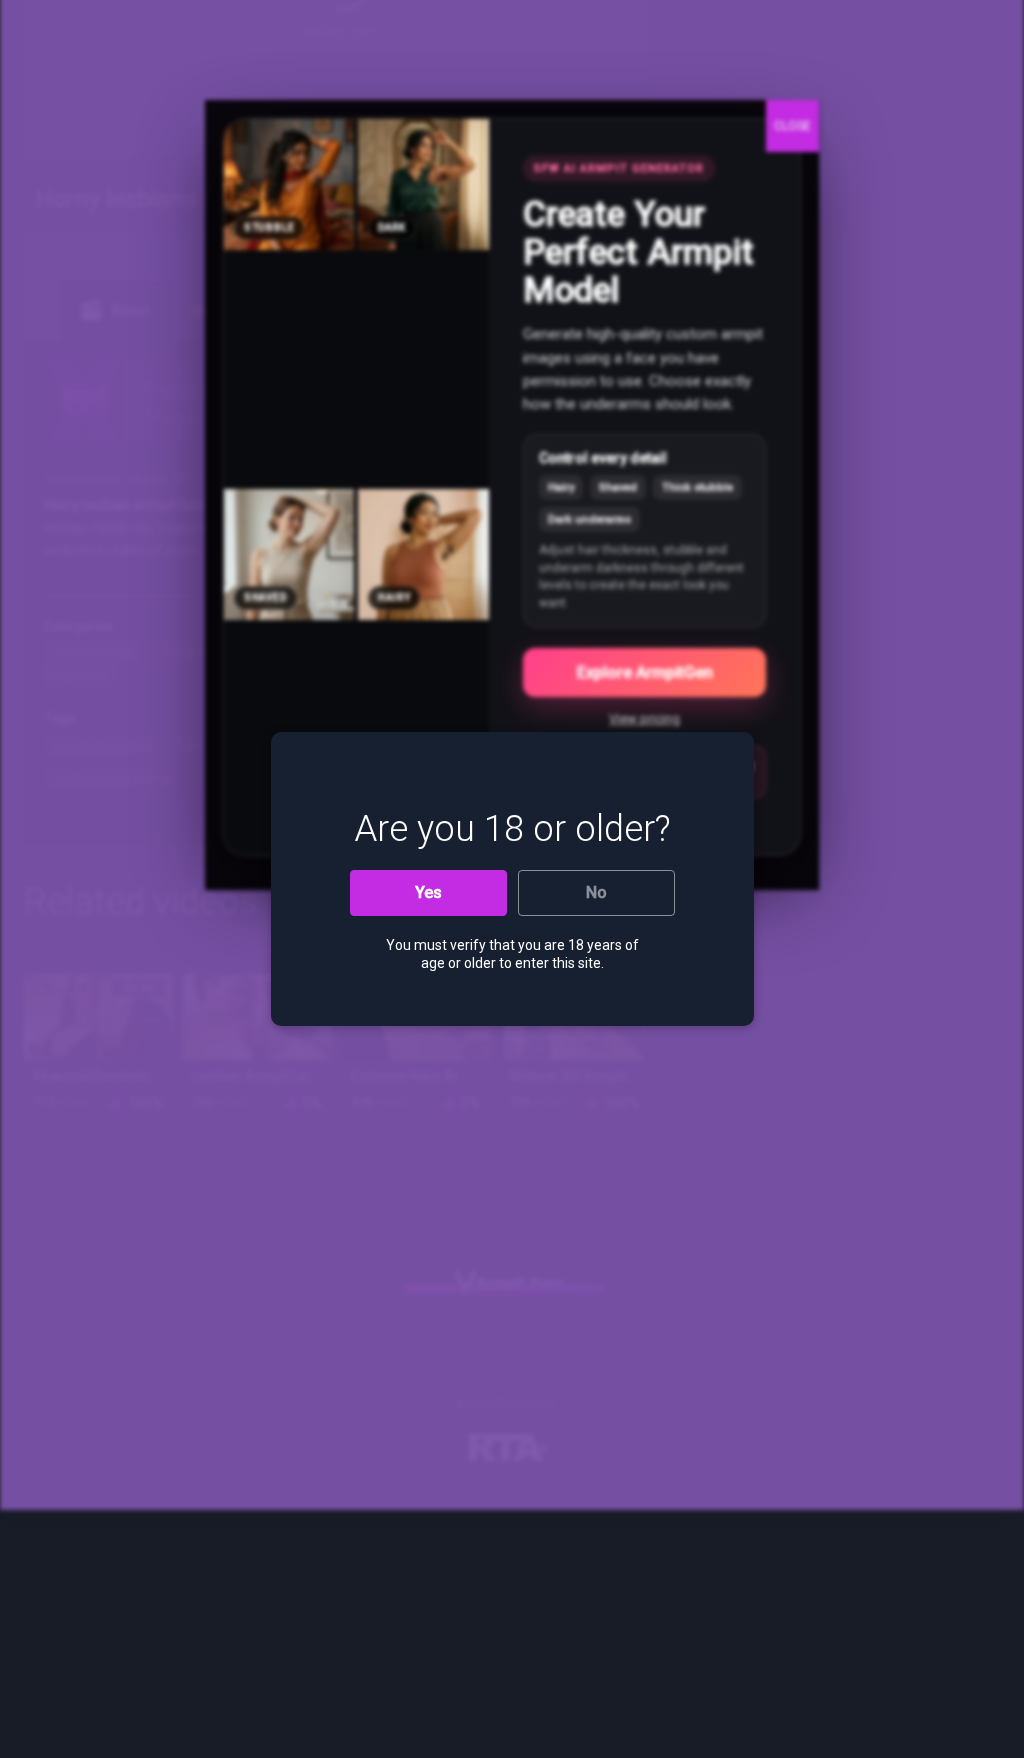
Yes (428, 892)
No (596, 892)
